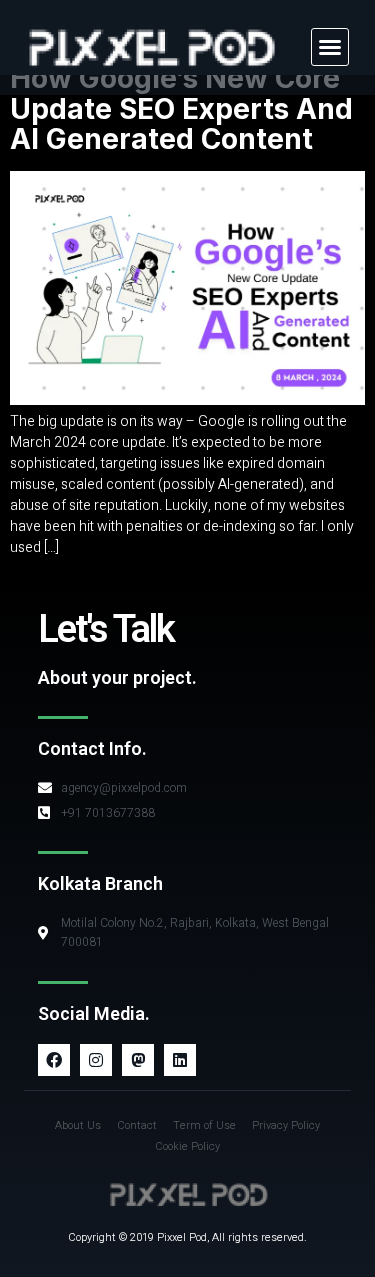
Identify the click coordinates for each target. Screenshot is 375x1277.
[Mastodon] (138, 1060)
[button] (330, 47)
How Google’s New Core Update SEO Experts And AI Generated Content (181, 109)
